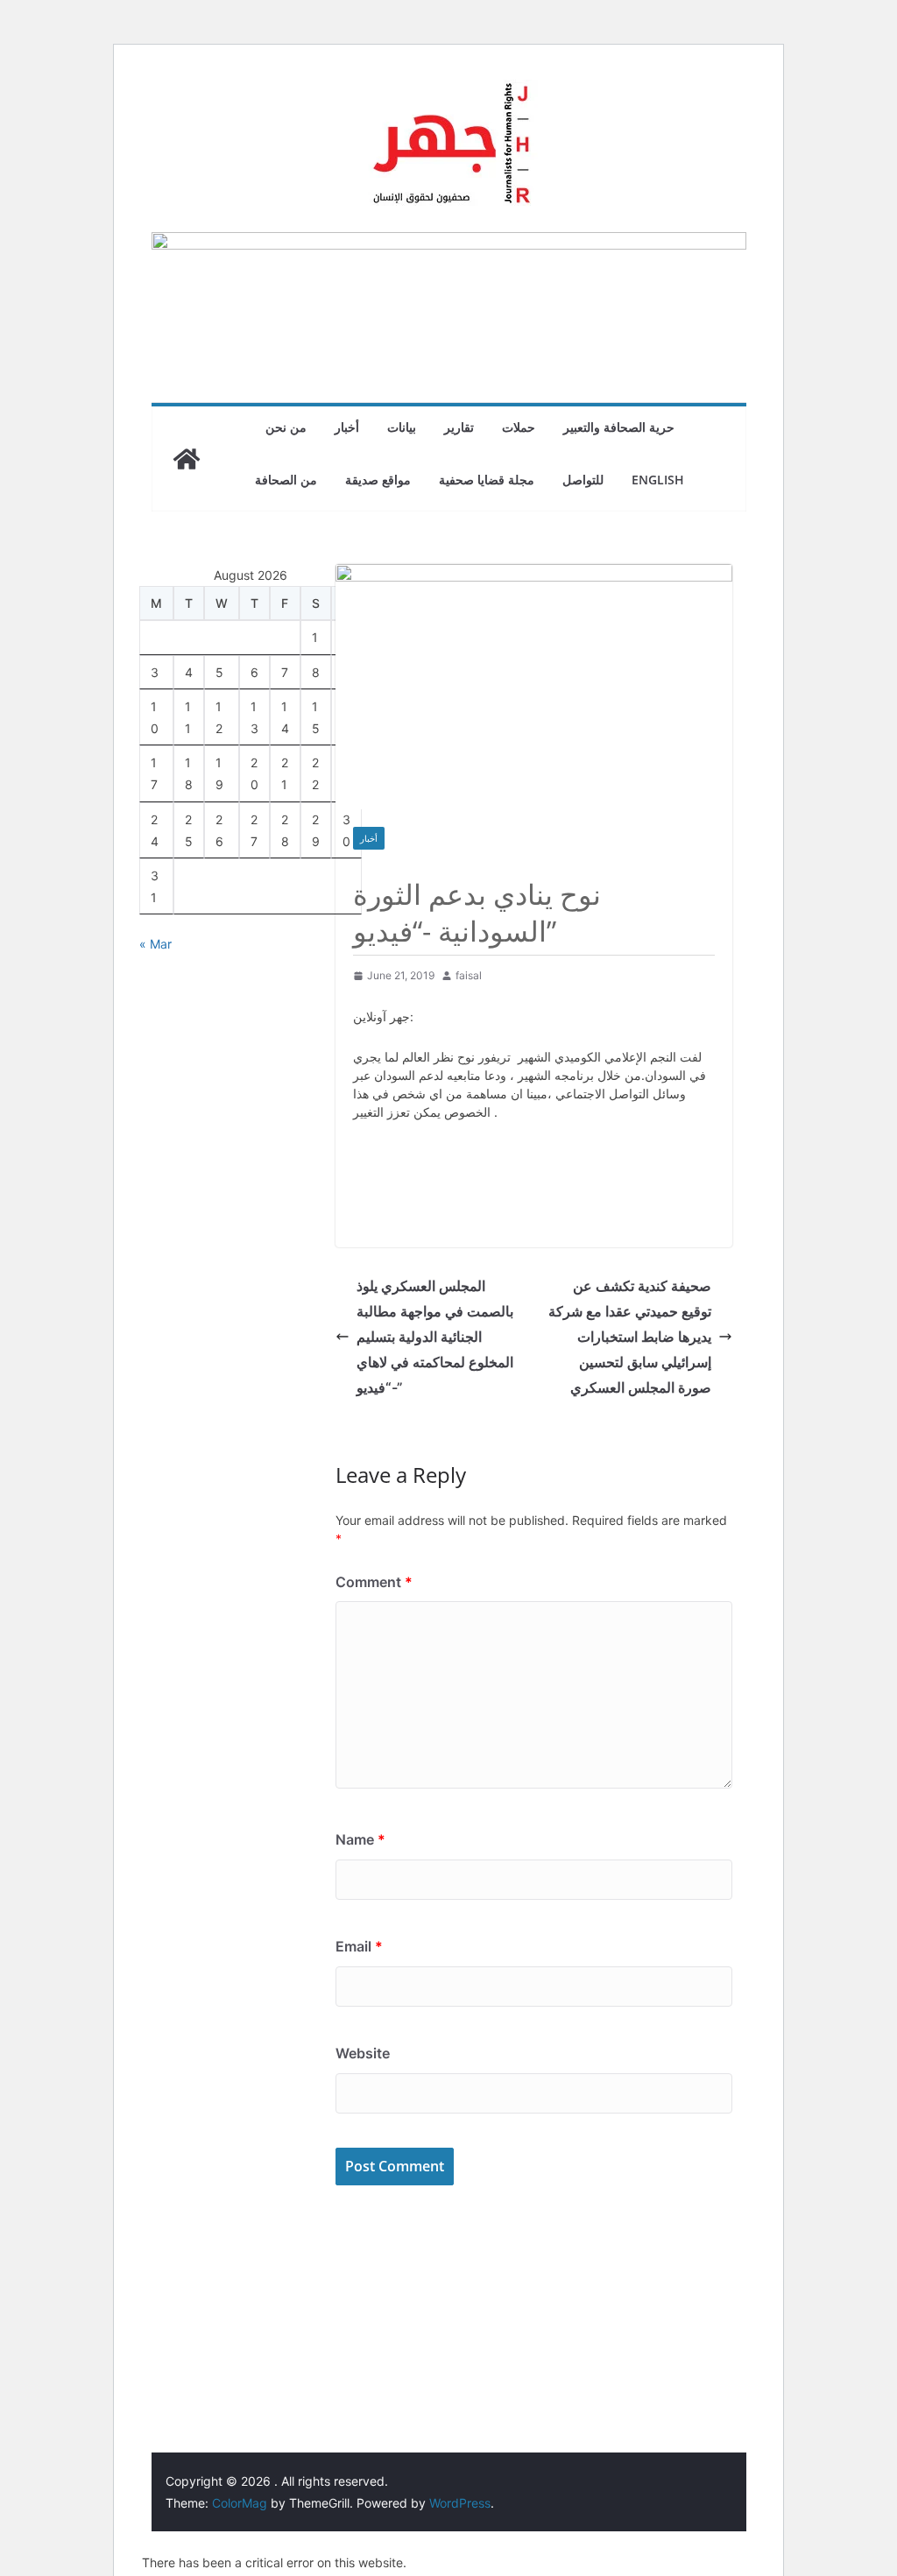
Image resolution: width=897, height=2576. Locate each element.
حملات (519, 427)
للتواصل (583, 480)
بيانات (402, 427)
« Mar (155, 944)
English (658, 480)
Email (359, 1946)
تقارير (459, 427)
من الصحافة (286, 480)
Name (360, 1839)
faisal (469, 975)
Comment (374, 1582)
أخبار (347, 427)
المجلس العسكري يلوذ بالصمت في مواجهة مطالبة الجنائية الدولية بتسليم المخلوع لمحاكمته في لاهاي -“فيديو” (435, 1336)
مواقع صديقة (378, 480)
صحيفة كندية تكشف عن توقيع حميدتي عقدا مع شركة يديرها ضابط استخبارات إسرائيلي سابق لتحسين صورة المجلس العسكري (630, 1336)
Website (363, 2053)
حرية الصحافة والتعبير (619, 427)
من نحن (286, 427)
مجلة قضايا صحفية (487, 480)
